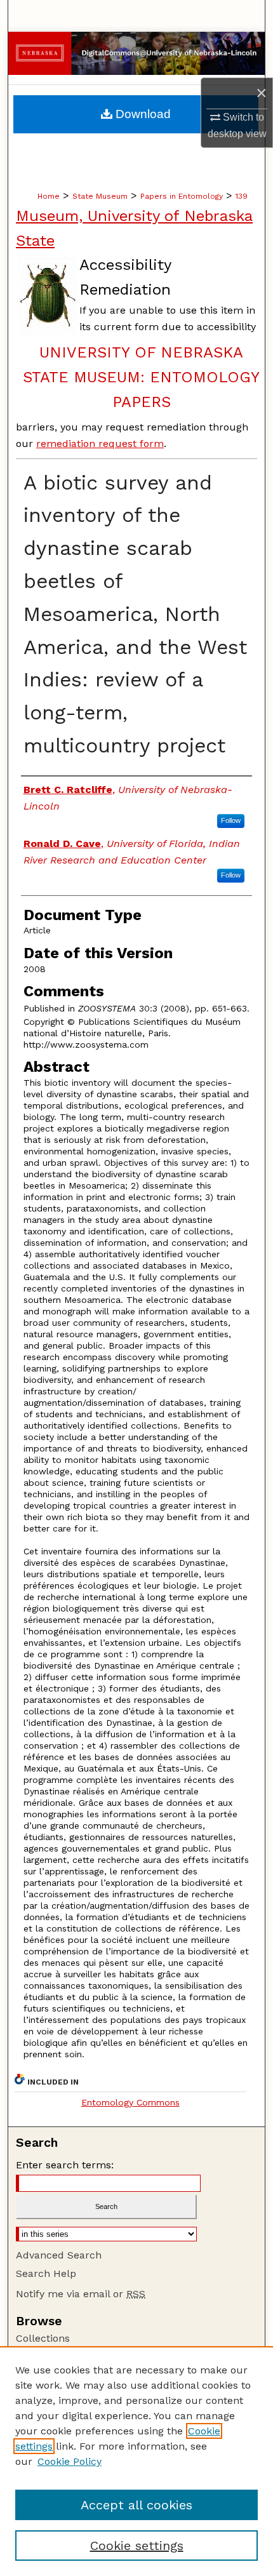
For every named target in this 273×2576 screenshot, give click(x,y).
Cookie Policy (70, 2461)
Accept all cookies (136, 2505)
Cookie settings (137, 2546)
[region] (136, 2461)
